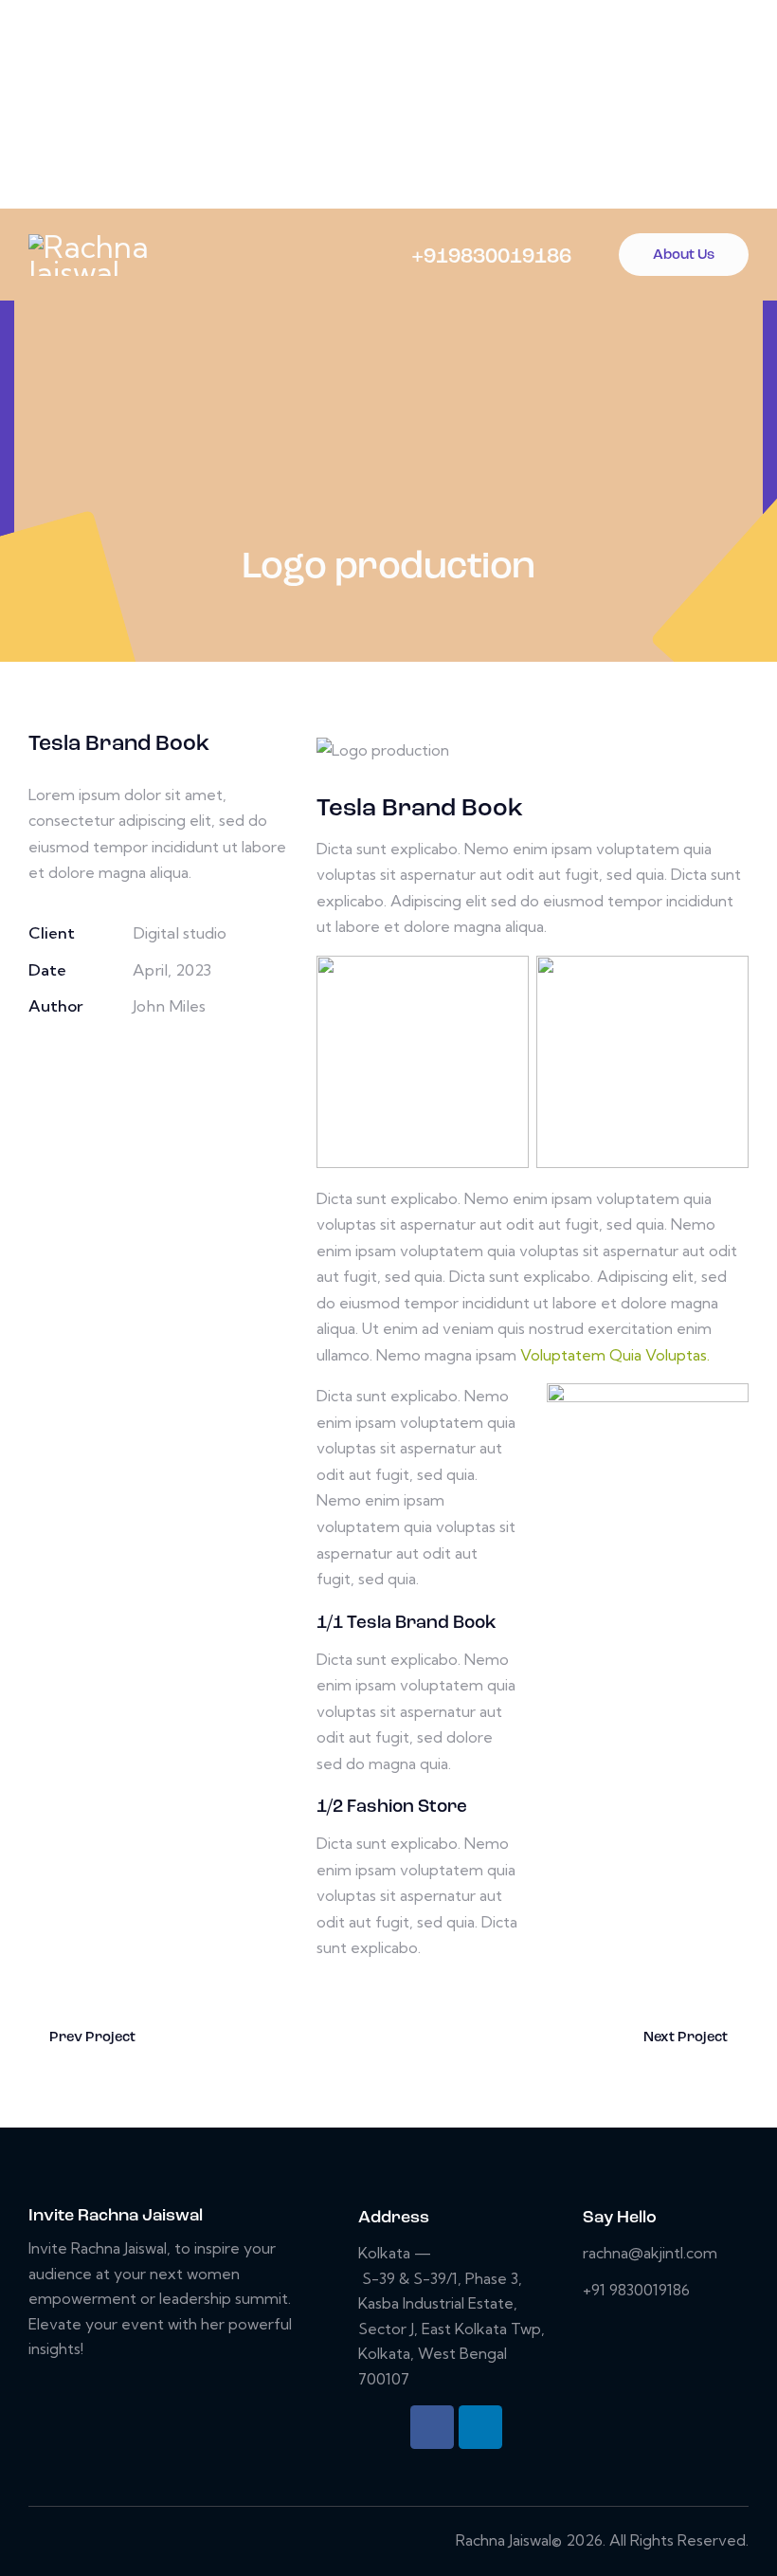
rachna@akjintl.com (650, 2253)
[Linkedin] (480, 2427)
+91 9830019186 (636, 2290)
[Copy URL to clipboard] (171, 1061)
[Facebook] (432, 2427)
